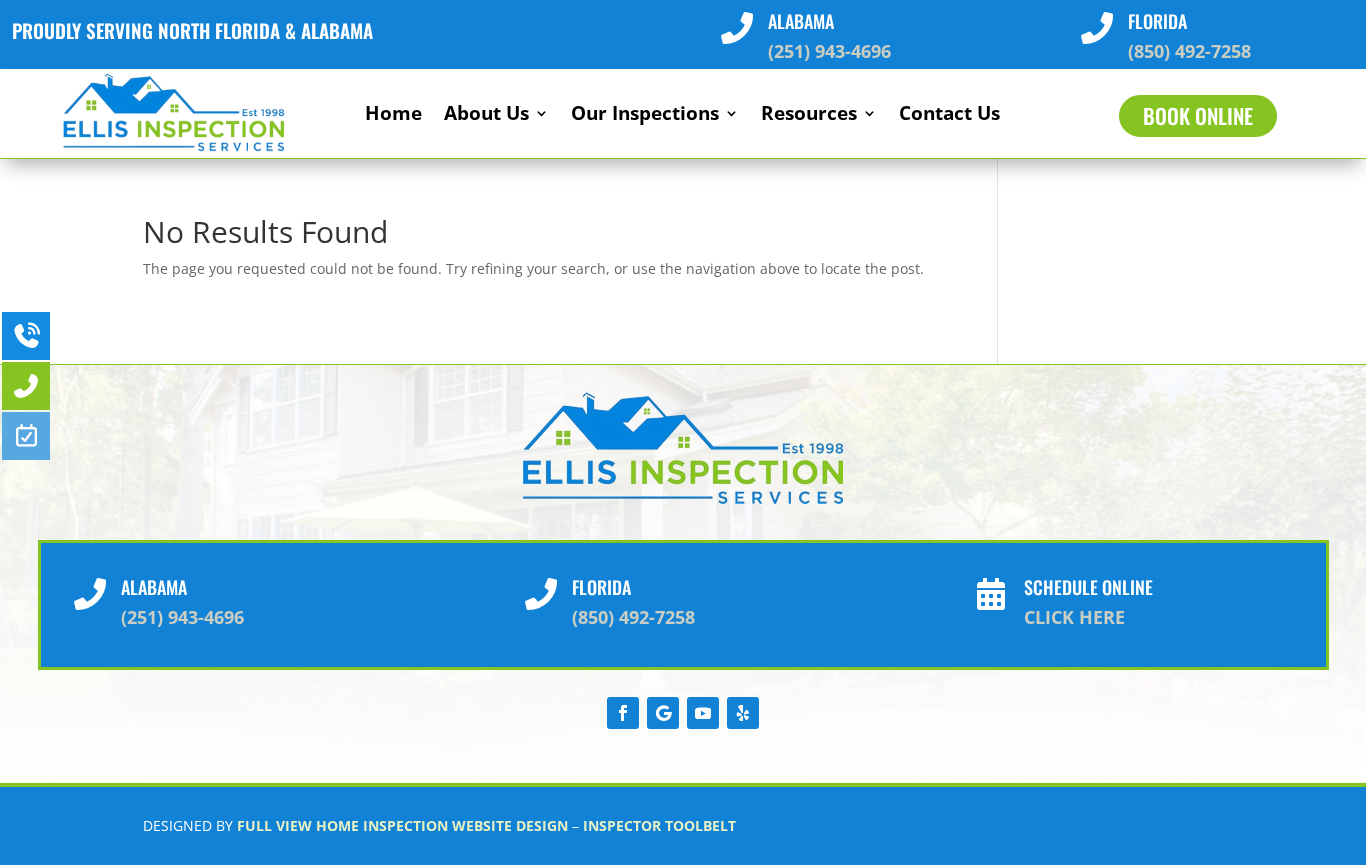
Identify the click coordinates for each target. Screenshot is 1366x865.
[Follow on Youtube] (703, 713)
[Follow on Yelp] (743, 713)
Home (393, 116)
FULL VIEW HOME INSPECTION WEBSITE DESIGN (402, 825)
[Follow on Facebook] (623, 713)
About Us (486, 116)
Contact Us (949, 116)
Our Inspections (645, 116)
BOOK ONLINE (1198, 115)
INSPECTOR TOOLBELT (659, 825)
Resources (809, 116)
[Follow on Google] (663, 713)
